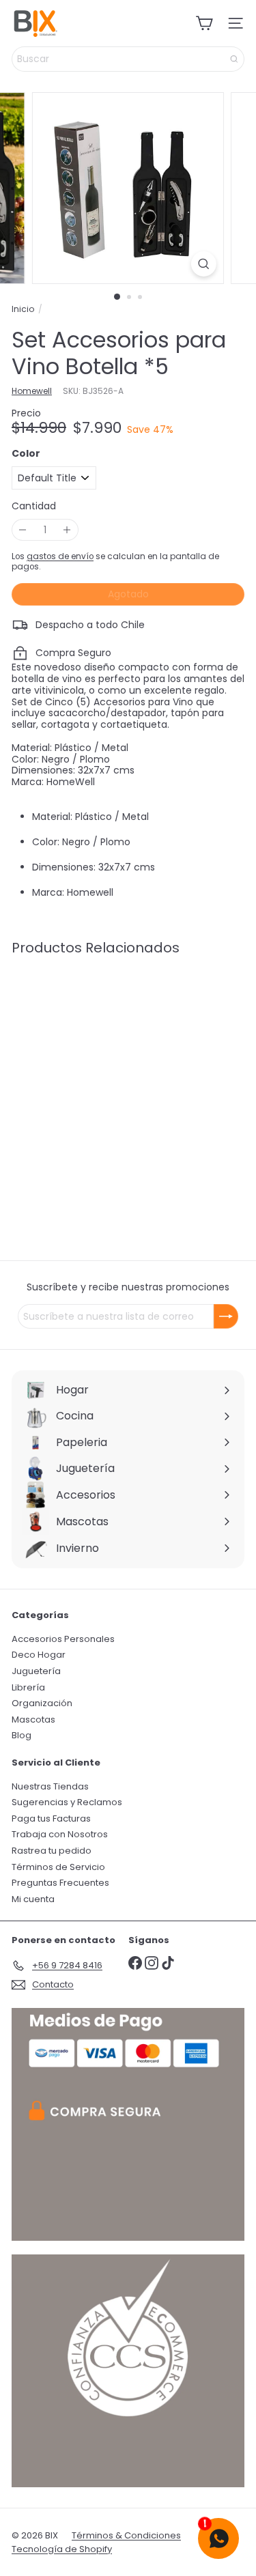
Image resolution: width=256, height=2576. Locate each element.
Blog (22, 1735)
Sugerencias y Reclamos (67, 1802)
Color (26, 454)
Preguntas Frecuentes (60, 1883)
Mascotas (33, 1719)
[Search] (234, 59)
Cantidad (34, 506)
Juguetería (36, 1671)
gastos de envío (60, 556)
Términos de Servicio (58, 1867)
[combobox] (128, 59)
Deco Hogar (39, 1655)
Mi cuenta (33, 1899)
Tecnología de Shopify (62, 2549)
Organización (42, 1703)
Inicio (23, 309)
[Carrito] (204, 23)
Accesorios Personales (63, 1639)
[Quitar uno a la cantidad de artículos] (23, 530)
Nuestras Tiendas (50, 1786)
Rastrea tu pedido (52, 1851)
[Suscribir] (226, 1316)
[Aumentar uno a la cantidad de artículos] (67, 530)
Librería (28, 1687)
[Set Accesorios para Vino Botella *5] (97, 1072)
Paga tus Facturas (51, 1818)
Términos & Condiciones (126, 2535)
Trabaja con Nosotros (60, 1834)
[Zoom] (204, 264)
